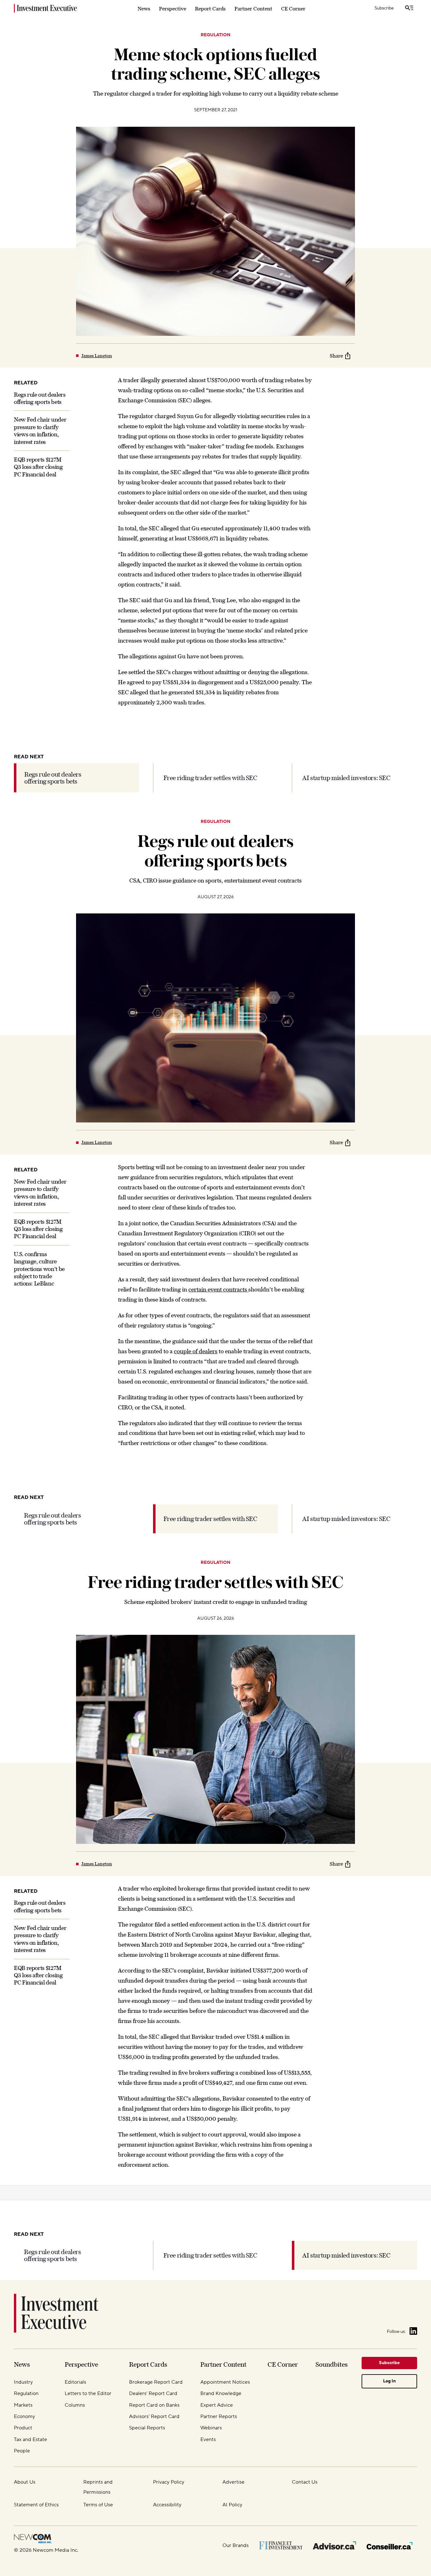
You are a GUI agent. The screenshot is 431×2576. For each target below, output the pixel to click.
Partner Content (253, 9)
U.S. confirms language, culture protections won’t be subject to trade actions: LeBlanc (39, 1269)
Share (336, 356)
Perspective (173, 9)
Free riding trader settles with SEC (210, 778)
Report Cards (210, 9)
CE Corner (293, 9)
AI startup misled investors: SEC (346, 778)
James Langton (97, 356)
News (144, 9)
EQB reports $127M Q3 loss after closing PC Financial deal (38, 467)
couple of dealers (196, 1351)
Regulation (215, 35)
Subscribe (384, 8)
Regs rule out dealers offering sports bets (53, 778)
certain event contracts (218, 1289)
